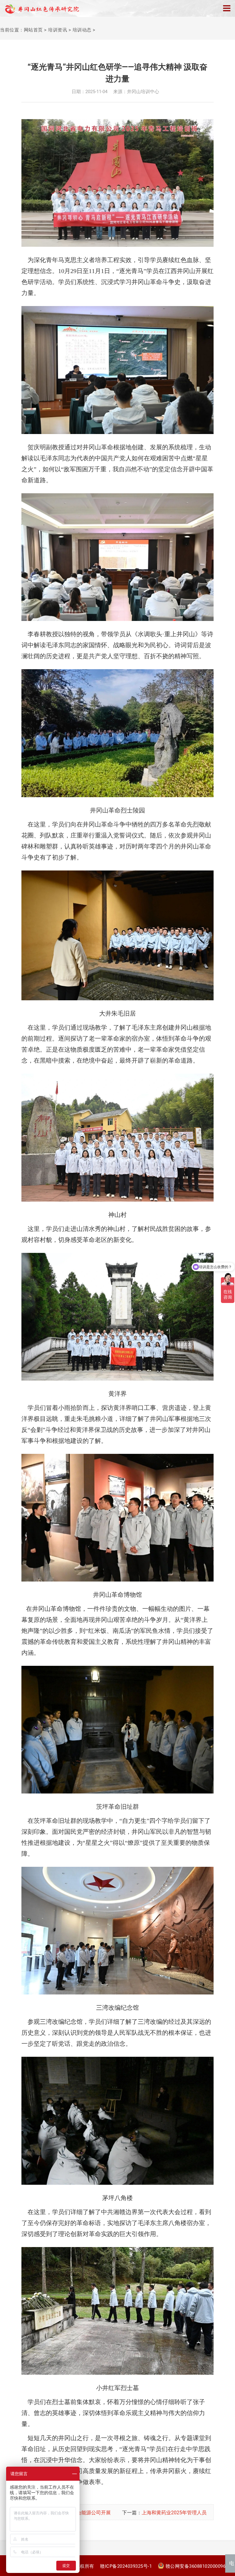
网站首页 (33, 30)
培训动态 (82, 30)
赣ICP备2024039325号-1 (126, 2566)
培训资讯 (58, 30)
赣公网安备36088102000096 (196, 2566)
